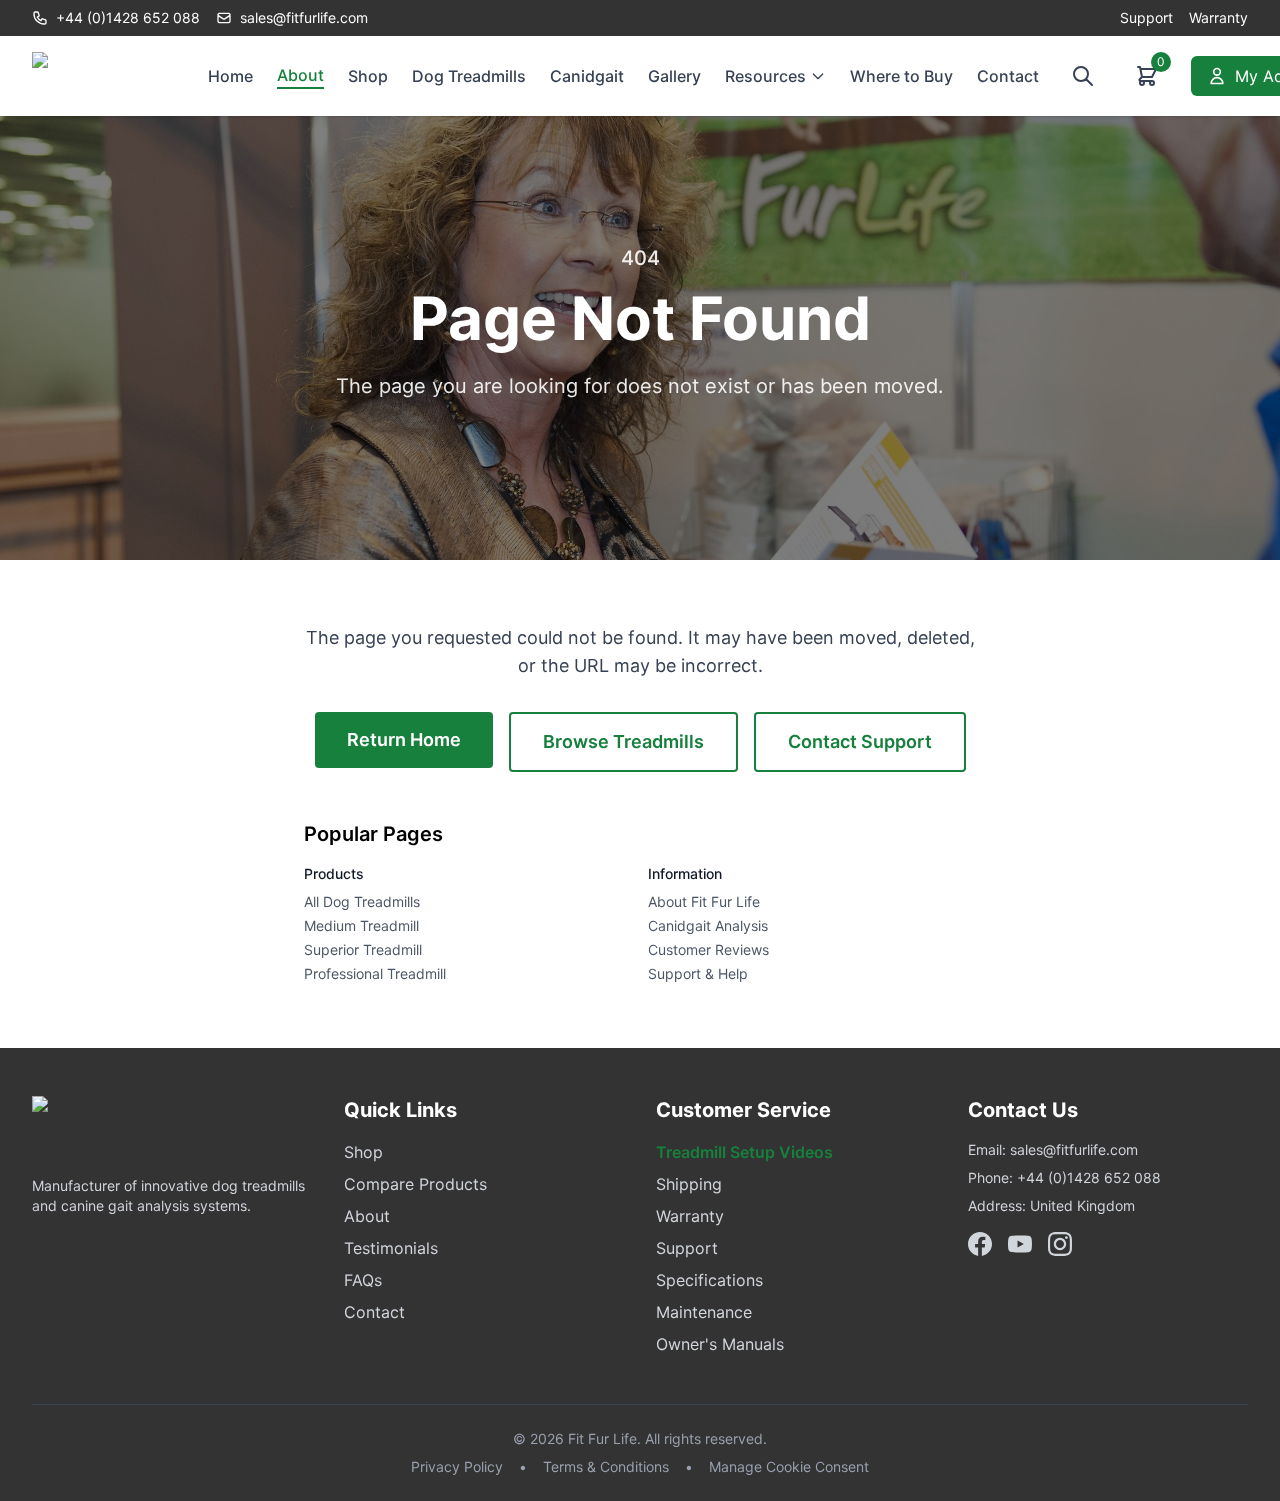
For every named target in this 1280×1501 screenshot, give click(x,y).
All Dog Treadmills (362, 901)
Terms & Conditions (606, 1466)
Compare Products (415, 1184)
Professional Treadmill (375, 973)
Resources (765, 76)
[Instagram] (1060, 1244)
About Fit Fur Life (704, 901)
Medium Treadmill (361, 925)
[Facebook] (980, 1244)
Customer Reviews (708, 949)
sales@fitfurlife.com (1074, 1149)
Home (230, 76)
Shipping (689, 1184)
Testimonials (391, 1248)
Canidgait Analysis (708, 925)
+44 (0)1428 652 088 (128, 17)
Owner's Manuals (720, 1344)
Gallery (674, 76)
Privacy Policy (457, 1466)
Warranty (1218, 17)
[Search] (1083, 76)
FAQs (363, 1280)
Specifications (709, 1280)
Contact (1008, 76)
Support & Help (698, 973)
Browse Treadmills (623, 741)
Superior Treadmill (363, 949)
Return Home (404, 739)
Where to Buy (901, 76)
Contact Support (860, 741)
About (300, 75)
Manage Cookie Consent (789, 1466)
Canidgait (587, 76)
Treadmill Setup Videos (744, 1152)
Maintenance (704, 1312)
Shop (368, 76)
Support (1146, 17)
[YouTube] (1020, 1244)
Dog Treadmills (469, 76)
